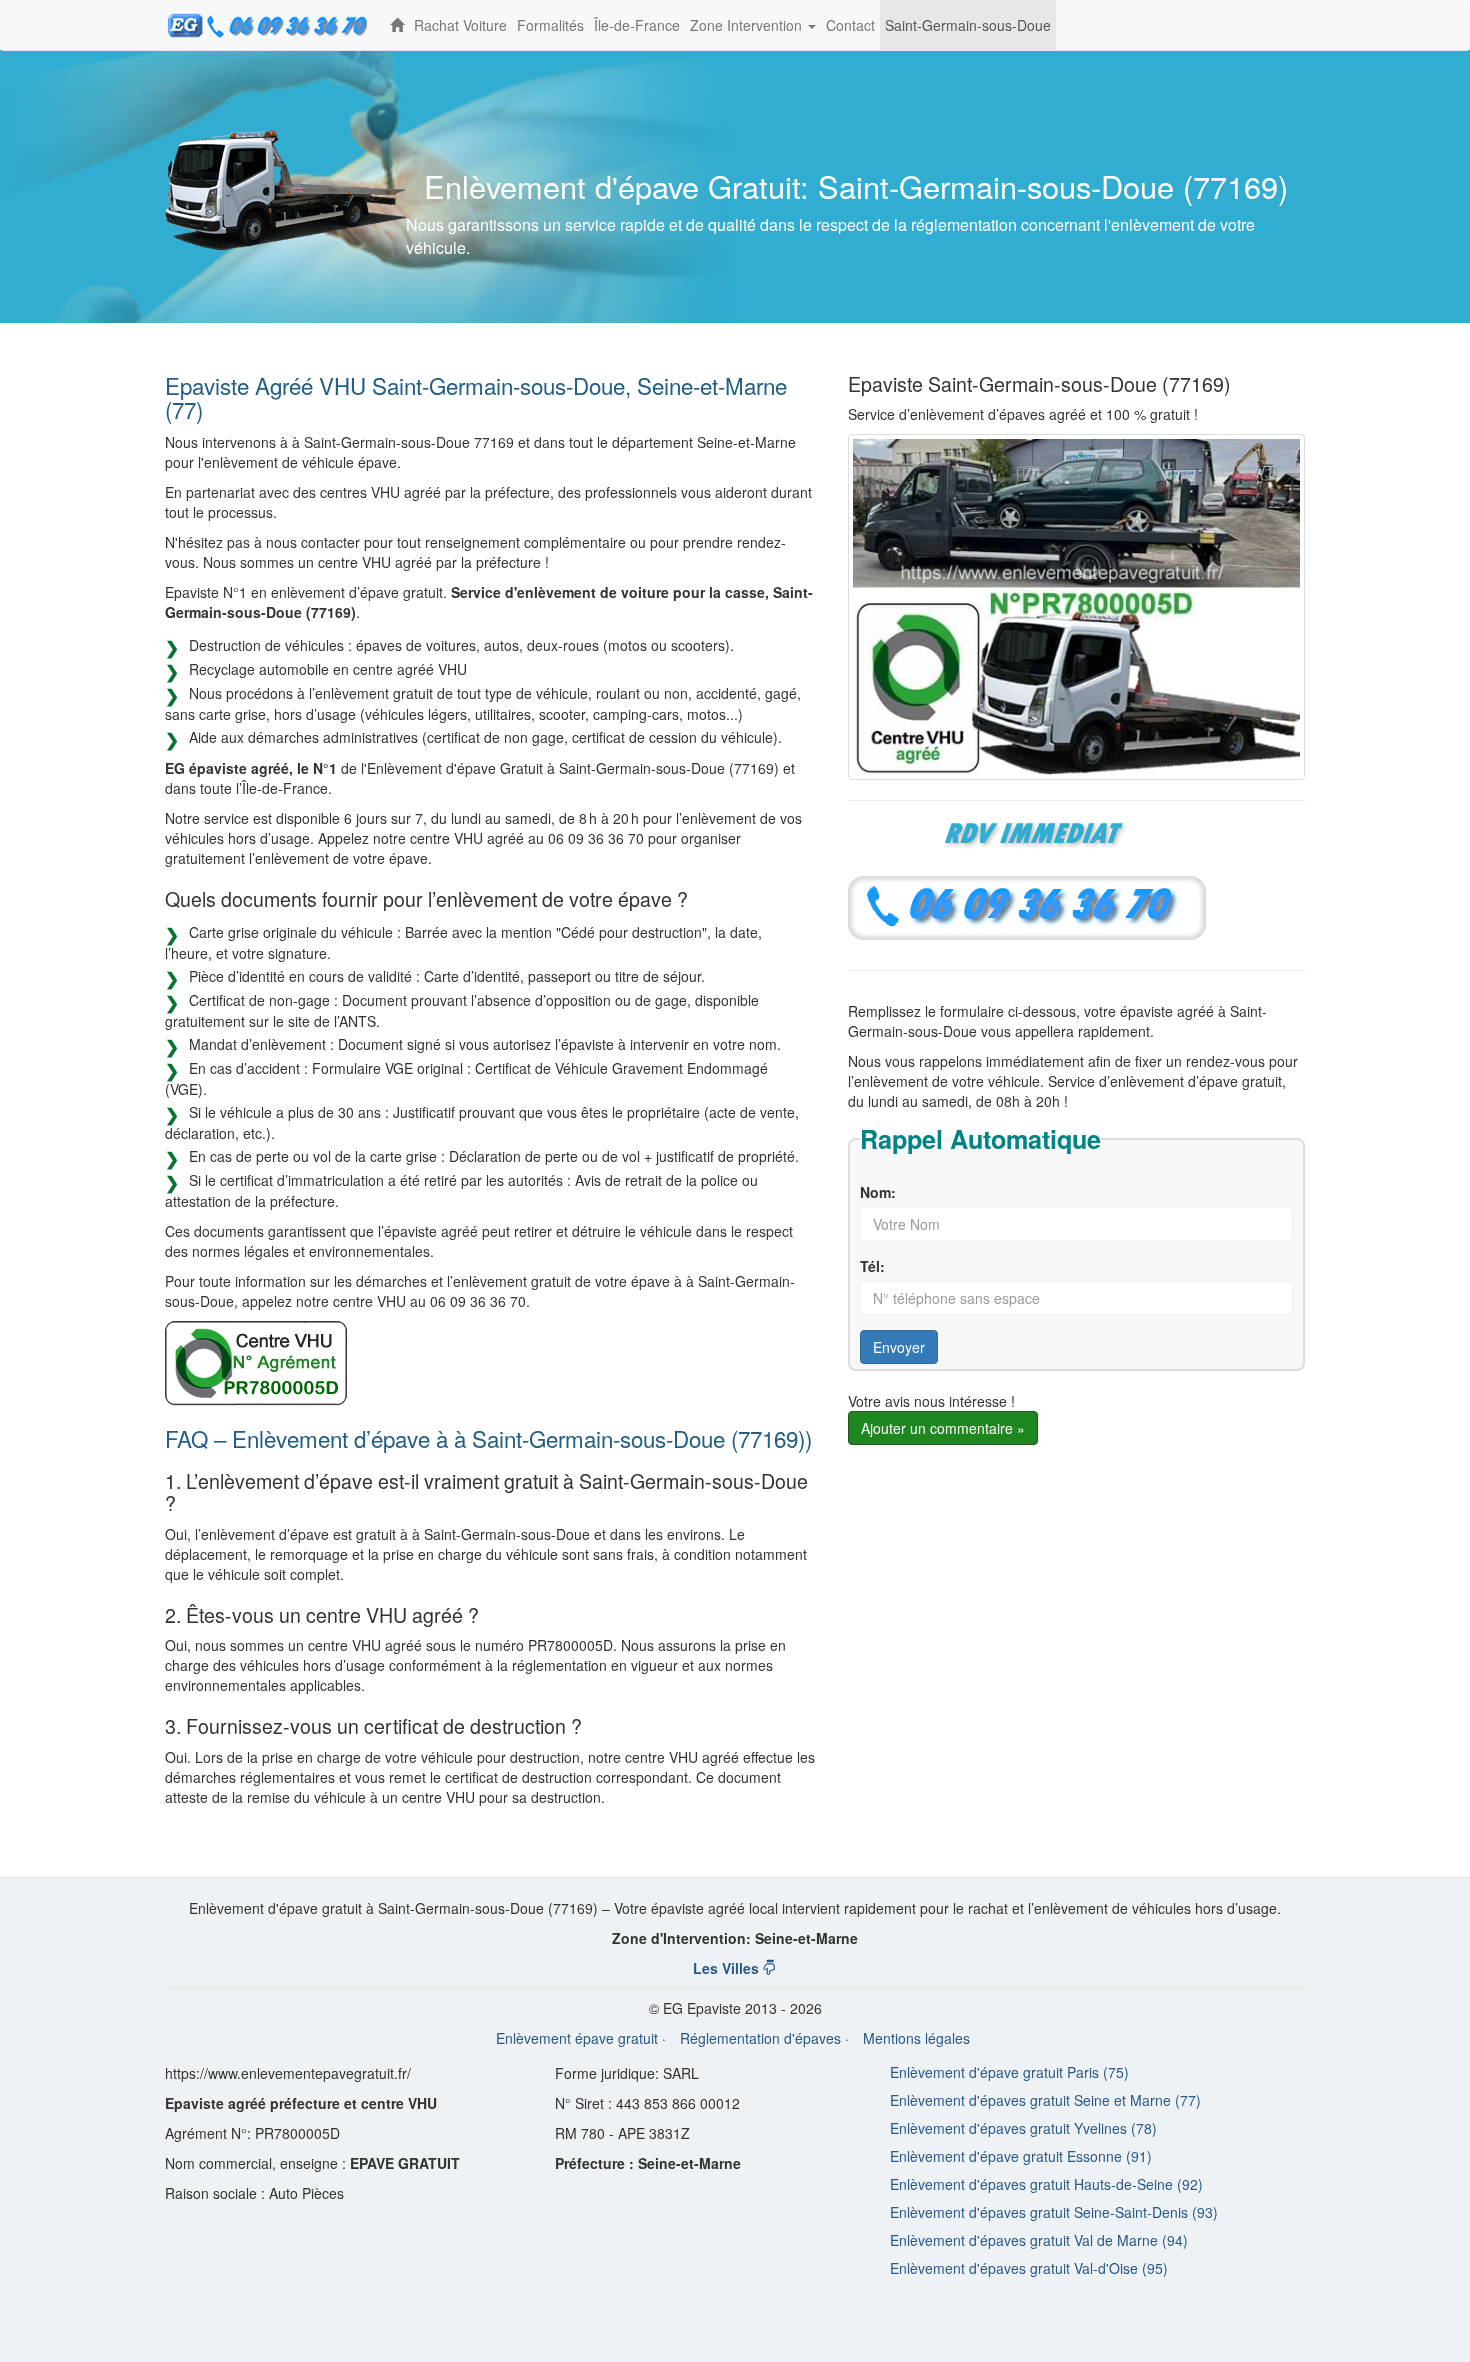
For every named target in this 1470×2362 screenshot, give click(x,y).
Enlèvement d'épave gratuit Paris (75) (1009, 2072)
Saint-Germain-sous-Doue (968, 25)
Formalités (550, 25)
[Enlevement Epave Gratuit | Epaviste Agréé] (397, 25)
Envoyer (899, 1347)
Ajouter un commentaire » (943, 1428)
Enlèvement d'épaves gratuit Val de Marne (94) (1039, 2240)
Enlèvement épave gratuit (577, 2038)
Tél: (872, 1266)
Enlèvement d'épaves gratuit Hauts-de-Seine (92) (1046, 2184)
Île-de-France (637, 25)
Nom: (878, 1192)
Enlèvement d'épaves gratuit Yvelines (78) (1023, 2128)
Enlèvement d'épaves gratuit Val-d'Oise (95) (1029, 2268)
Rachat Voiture (460, 25)
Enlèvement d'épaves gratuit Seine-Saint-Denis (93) (1054, 2212)
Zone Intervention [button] (755, 32)
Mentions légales (916, 2038)
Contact (850, 25)
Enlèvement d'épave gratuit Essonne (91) (1021, 2156)
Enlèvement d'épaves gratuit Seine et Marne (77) (1045, 2100)
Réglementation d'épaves (760, 2038)
